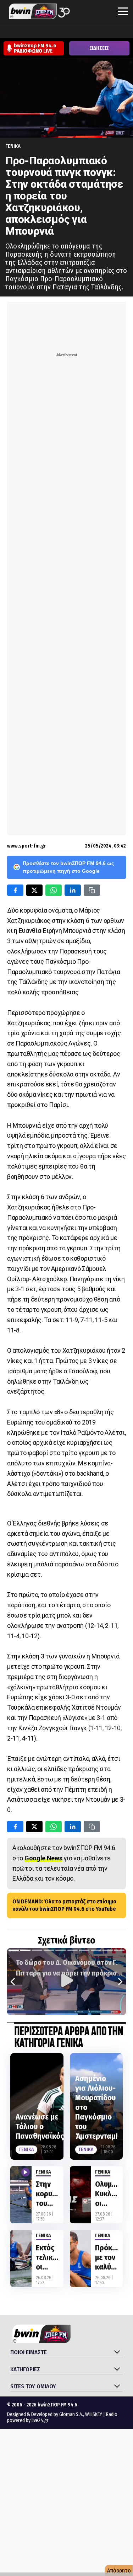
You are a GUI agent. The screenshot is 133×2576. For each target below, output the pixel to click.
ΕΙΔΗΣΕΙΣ (99, 48)
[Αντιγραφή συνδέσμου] (92, 890)
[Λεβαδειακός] (74, 31)
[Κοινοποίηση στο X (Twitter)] (34, 890)
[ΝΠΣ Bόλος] (61, 31)
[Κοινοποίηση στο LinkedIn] (73, 890)
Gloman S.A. (71, 2414)
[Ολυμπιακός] (88, 31)
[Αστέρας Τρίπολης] (34, 31)
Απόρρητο (119, 2570)
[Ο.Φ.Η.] (101, 31)
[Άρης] (20, 31)
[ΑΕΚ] (7, 31)
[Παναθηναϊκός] (115, 31)
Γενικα (13, 146)
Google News (43, 1858)
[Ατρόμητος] (47, 31)
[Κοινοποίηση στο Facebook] (15, 890)
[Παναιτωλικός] (128, 31)
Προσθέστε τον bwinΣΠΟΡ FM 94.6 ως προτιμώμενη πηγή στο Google (68, 867)
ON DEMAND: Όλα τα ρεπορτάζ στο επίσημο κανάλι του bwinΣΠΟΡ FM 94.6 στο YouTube (64, 1905)
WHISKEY (94, 2414)
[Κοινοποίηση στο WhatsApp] (54, 890)
